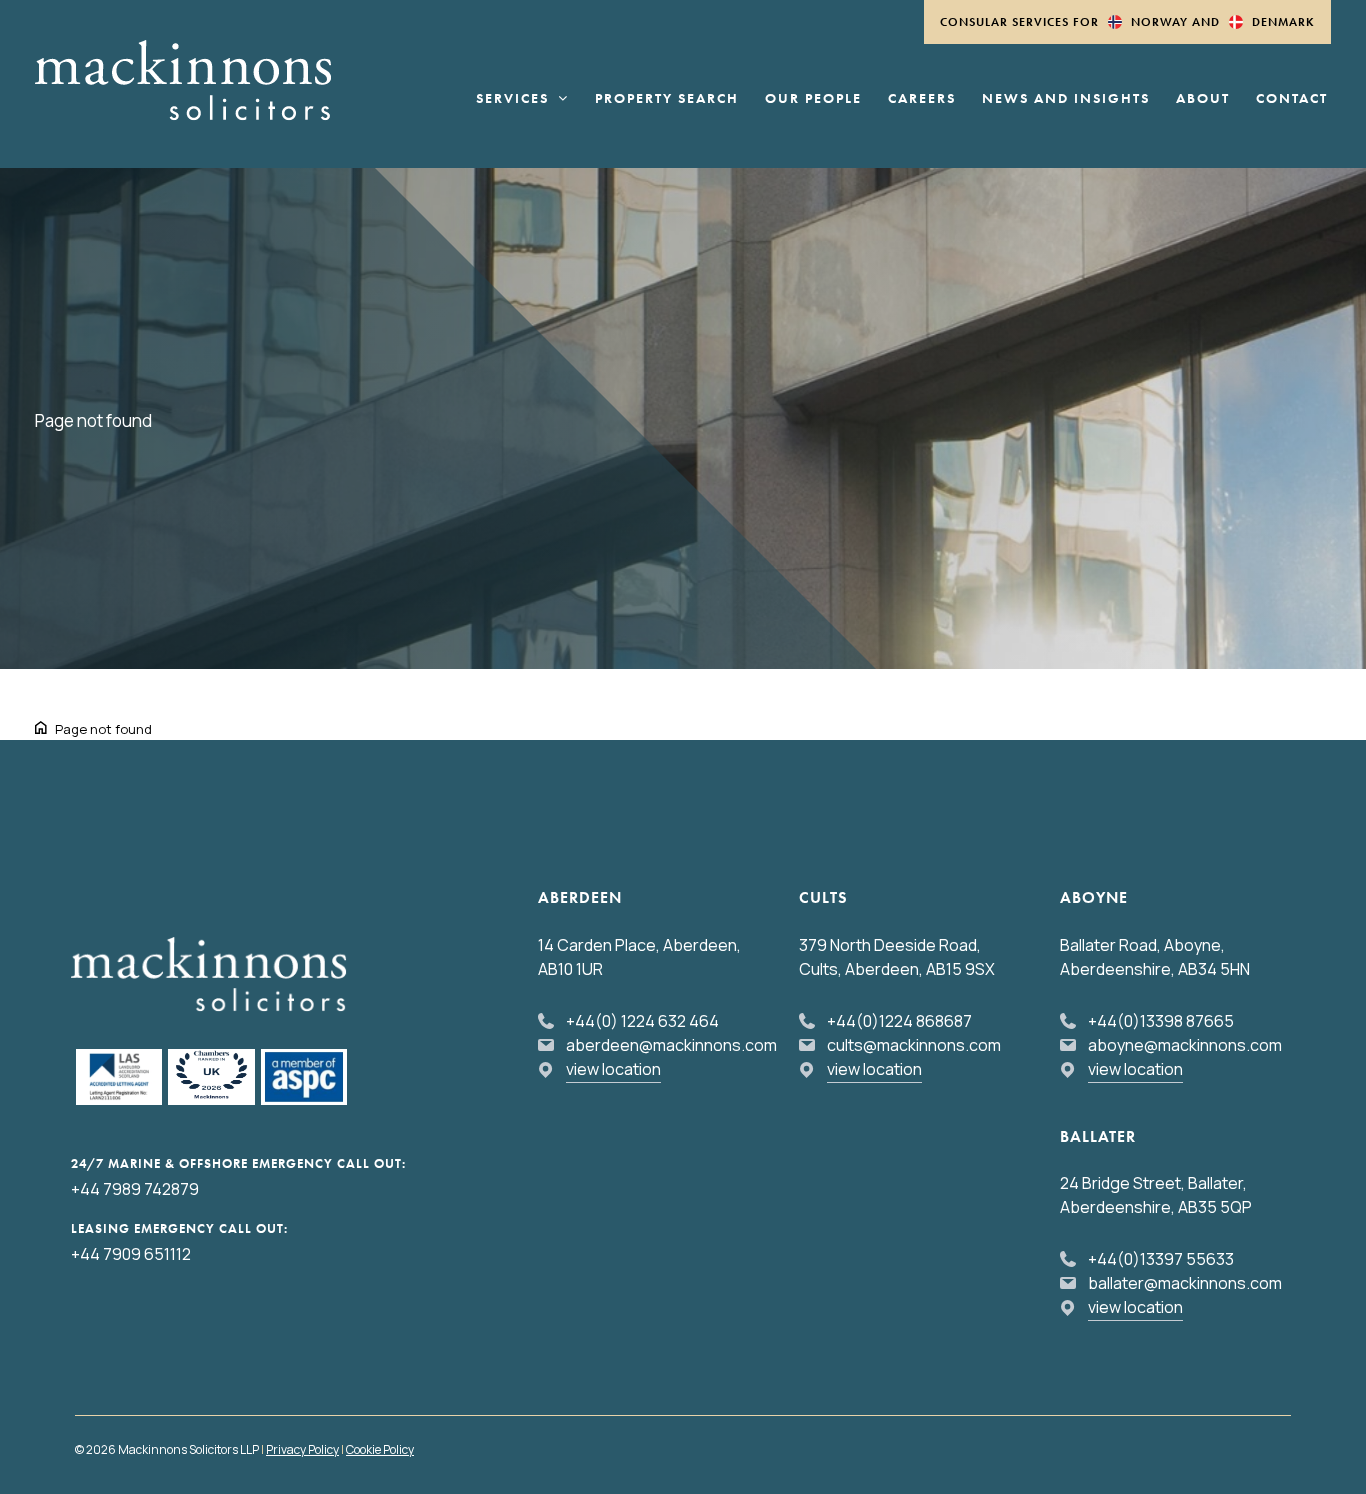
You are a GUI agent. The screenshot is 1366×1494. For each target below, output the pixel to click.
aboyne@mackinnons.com (1185, 1045)
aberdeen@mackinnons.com (671, 1045)
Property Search (667, 99)
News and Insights (1066, 99)
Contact (1292, 99)
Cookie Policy (380, 1449)
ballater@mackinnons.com (1185, 1283)
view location (613, 1069)
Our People (813, 99)
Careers (922, 99)
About (1203, 99)
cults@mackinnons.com (914, 1045)
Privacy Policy (302, 1449)
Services (512, 99)
